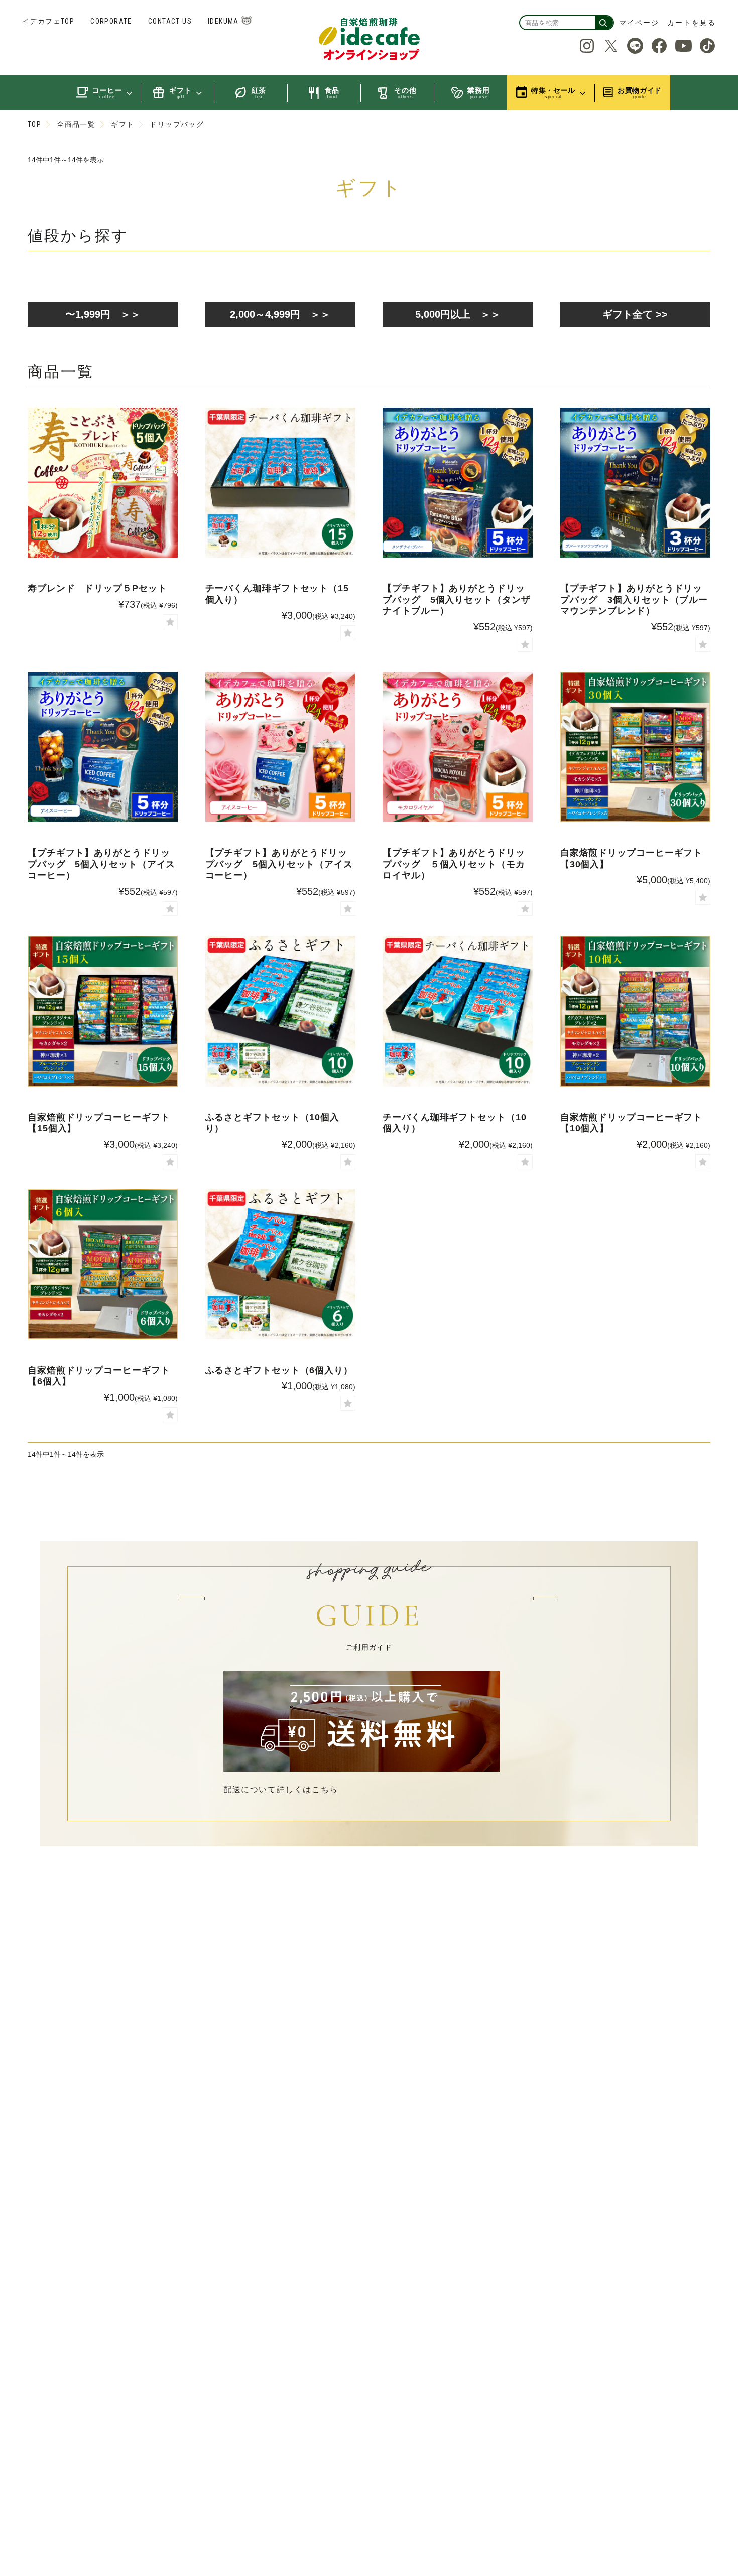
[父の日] (458, 483)
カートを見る (692, 23)
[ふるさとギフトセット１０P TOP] (280, 1011)
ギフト (122, 124)
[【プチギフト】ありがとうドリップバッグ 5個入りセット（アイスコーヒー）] (280, 747)
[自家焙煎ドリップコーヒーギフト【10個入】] (635, 1011)
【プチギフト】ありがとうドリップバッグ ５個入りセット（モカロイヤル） (454, 864)
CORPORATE (111, 21)
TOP (34, 124)
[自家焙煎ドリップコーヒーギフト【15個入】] (103, 1011)
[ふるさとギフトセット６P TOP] (280, 1264)
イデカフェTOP (48, 21)
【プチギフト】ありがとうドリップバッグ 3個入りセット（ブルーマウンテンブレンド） (634, 599)
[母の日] (458, 747)
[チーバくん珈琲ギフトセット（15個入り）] (280, 483)
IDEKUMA (223, 21)
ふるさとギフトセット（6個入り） (279, 1370)
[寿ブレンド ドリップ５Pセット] (103, 483)
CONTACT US (170, 21)
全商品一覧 (76, 124)
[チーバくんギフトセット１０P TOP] (458, 1011)
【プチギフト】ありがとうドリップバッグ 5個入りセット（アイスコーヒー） (101, 864)
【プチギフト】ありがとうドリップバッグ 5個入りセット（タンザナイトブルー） (456, 599)
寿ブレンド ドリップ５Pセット (97, 588)
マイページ (639, 23)
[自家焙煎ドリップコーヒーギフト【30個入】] (635, 747)
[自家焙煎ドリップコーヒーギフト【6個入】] (103, 1264)
